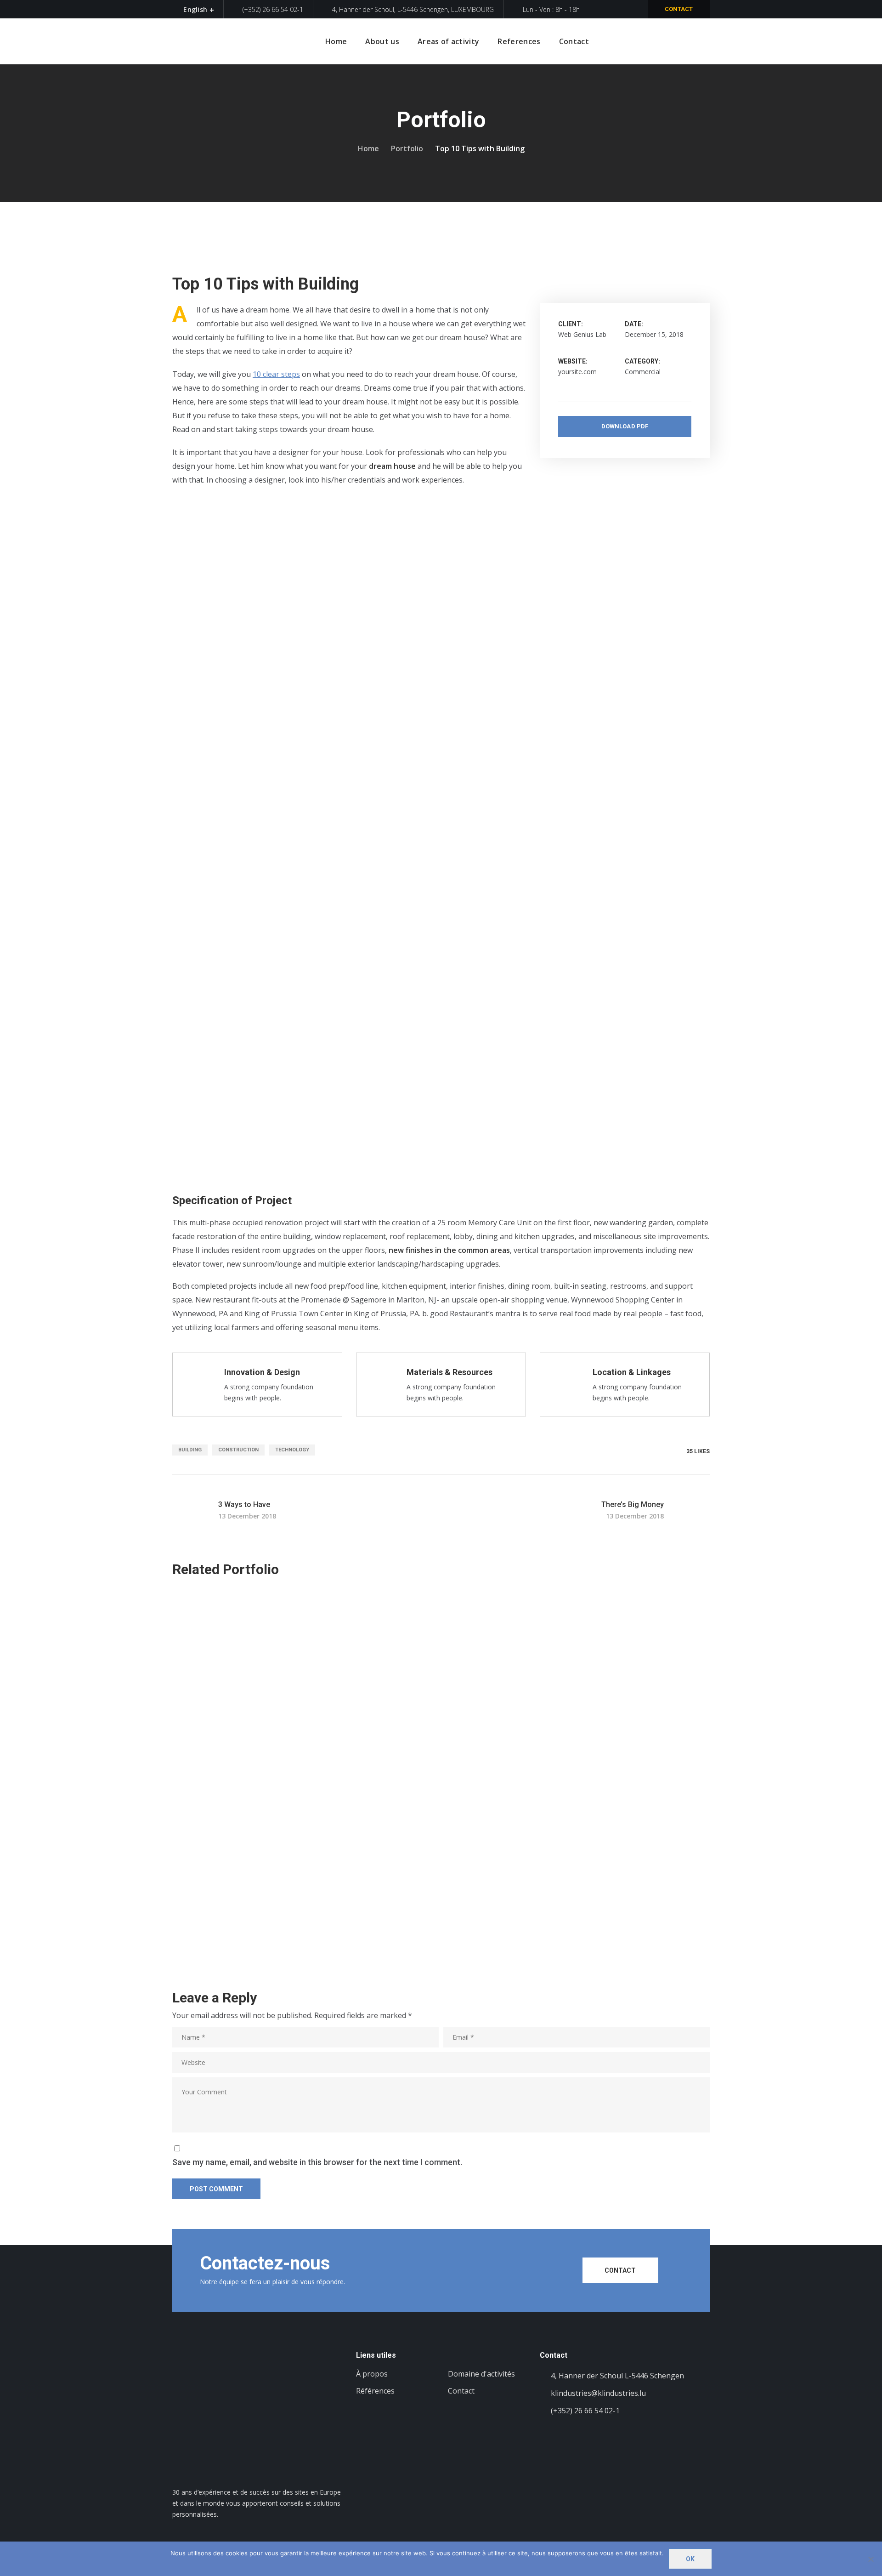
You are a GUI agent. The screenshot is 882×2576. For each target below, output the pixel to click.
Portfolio (407, 148)
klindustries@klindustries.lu (598, 2393)
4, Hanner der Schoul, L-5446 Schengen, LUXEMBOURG (413, 9)
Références (375, 2391)
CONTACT (620, 2270)
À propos (372, 2374)
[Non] (871, 2559)
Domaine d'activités (481, 2374)
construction (238, 1450)
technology (292, 1450)
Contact (679, 9)
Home (368, 148)
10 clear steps (276, 374)
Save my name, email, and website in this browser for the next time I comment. (317, 2162)
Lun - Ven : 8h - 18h (551, 9)
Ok (690, 2559)
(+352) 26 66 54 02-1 (272, 9)
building (190, 1450)
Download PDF (625, 426)
